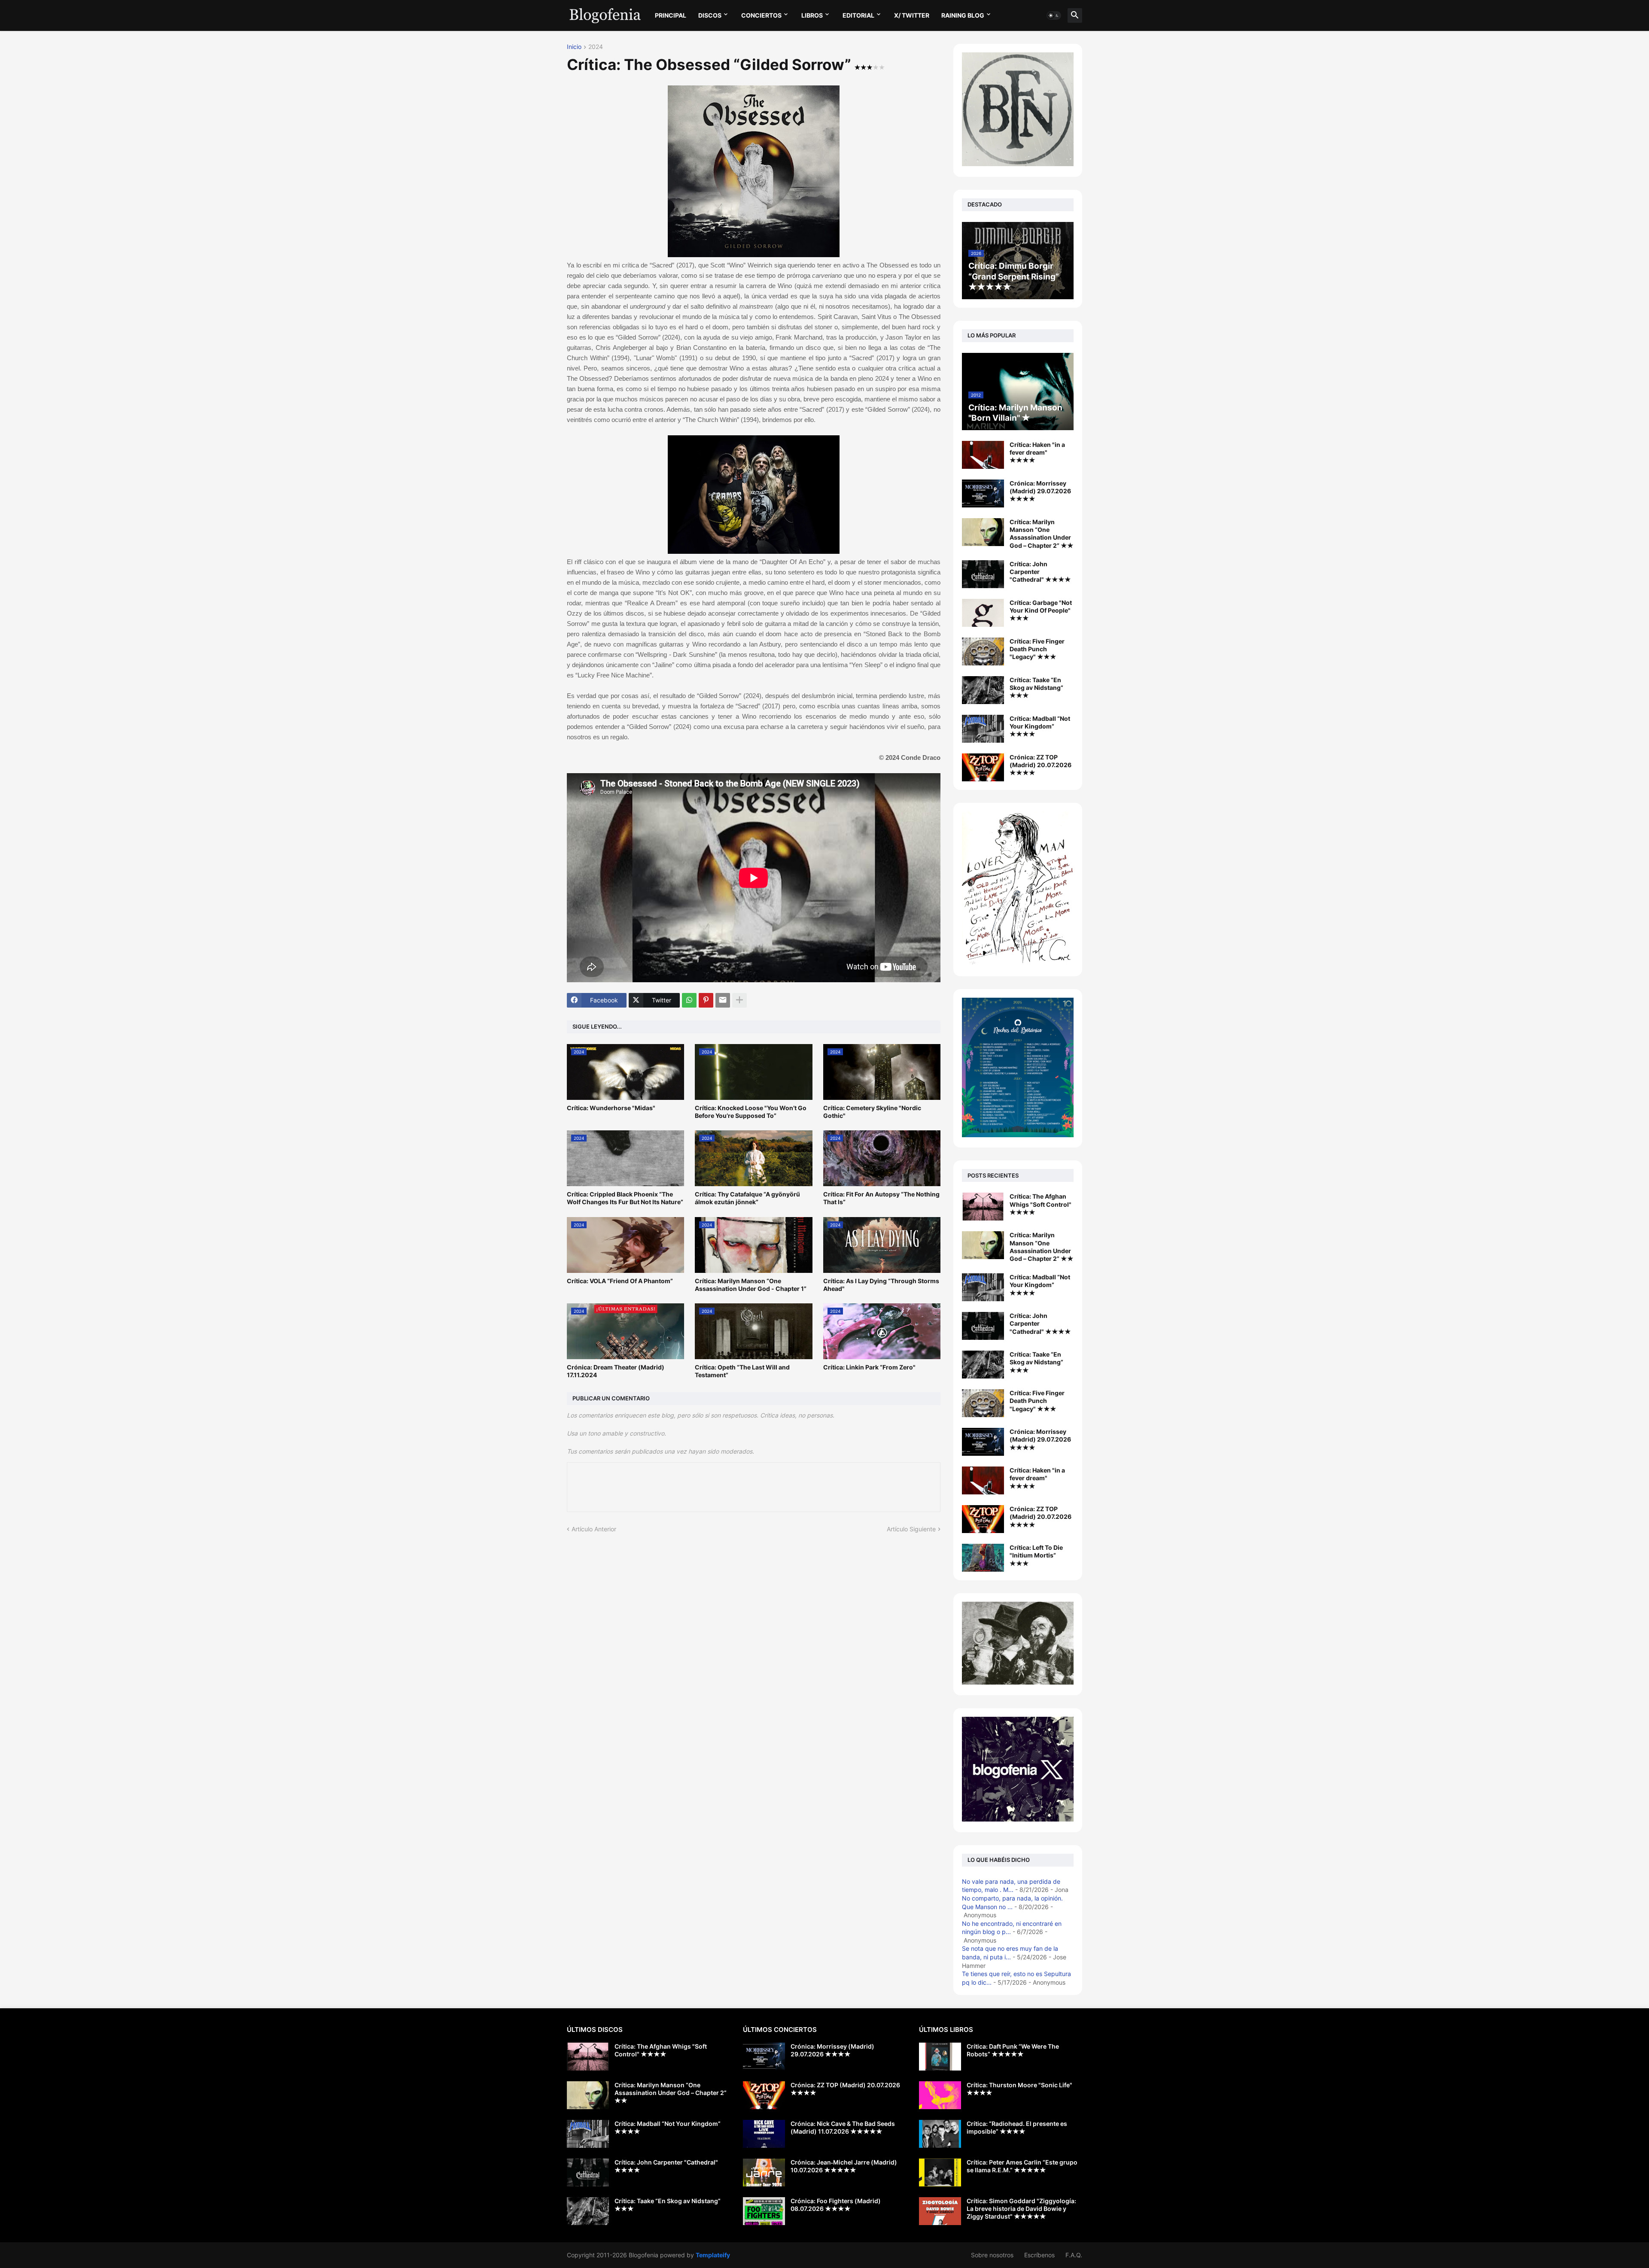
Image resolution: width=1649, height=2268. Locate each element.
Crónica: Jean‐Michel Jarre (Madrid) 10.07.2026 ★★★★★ (844, 2166)
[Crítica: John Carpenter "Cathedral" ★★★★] (983, 574)
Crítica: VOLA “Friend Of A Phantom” (620, 1281)
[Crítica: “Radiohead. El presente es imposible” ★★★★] (940, 2134)
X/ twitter (912, 15)
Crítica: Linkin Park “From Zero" (869, 1367)
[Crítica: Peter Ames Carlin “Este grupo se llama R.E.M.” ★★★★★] (940, 2172)
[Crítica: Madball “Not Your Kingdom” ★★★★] (983, 729)
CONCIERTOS (761, 15)
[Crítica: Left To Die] (983, 1558)
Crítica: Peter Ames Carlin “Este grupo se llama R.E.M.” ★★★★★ (1022, 2166)
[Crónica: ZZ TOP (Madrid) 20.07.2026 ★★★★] (983, 767)
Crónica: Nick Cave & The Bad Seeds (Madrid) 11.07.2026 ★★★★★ (843, 2127)
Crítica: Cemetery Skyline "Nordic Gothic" (872, 1112)
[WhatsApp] (689, 1000)
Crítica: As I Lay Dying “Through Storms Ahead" (881, 1285)
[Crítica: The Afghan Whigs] (983, 1207)
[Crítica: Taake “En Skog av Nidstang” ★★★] (983, 690)
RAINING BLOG (963, 15)
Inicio (574, 47)
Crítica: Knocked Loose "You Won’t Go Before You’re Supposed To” (751, 1112)
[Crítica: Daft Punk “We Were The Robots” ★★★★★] (940, 2057)
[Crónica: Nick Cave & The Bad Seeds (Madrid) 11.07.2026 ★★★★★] (764, 2134)
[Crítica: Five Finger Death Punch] (983, 1403)
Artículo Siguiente (911, 1529)
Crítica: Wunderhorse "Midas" (611, 1108)
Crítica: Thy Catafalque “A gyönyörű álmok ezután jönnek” (747, 1198)
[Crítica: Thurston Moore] (940, 2095)
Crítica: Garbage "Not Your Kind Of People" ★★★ (1041, 610)
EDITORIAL (858, 15)
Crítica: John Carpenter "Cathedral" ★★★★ (1040, 572)
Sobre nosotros (992, 2255)
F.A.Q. (1074, 2255)
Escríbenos (1039, 2255)
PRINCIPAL (671, 15)
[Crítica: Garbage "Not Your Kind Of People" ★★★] (983, 613)
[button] (1054, 15)
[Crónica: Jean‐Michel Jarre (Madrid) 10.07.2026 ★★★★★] (764, 2172)
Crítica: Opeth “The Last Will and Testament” (742, 1371)
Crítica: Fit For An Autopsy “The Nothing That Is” (881, 1198)
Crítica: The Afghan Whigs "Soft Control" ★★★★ (1041, 1204)
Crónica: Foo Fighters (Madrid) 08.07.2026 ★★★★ (836, 2205)
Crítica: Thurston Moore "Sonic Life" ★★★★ (1019, 2089)
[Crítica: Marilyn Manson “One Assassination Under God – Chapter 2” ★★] (983, 532)
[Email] (723, 1000)
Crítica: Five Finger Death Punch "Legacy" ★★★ (1037, 649)
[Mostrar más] (739, 1000)
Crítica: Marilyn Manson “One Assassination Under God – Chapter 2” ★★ (1042, 534)
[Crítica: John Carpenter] (983, 1326)
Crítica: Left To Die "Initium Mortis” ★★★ (1036, 1555)
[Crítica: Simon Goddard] (940, 2211)
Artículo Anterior (594, 1529)
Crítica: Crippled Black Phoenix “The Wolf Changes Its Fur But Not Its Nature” (625, 1198)
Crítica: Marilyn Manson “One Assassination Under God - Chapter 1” (751, 1285)
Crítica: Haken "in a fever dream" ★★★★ (1037, 452)
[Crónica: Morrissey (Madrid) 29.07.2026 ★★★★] (983, 493)
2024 (596, 47)
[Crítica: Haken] (983, 1480)
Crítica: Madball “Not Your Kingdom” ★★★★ (1040, 726)
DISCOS (710, 15)
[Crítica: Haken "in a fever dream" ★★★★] (983, 455)
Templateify (713, 2255)
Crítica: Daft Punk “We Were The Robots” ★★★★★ (1013, 2050)
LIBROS (812, 15)
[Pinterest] (706, 1000)
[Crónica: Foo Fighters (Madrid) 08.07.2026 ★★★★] (764, 2211)
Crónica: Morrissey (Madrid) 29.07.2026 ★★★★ (1040, 491)
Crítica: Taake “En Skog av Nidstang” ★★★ (1036, 688)
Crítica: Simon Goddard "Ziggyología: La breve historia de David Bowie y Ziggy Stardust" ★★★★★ (1021, 2209)
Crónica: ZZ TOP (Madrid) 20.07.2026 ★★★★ (1041, 765)
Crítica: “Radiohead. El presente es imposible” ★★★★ (1017, 2127)
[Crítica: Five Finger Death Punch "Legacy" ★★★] (983, 651)
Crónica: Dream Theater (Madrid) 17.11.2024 (616, 1371)
